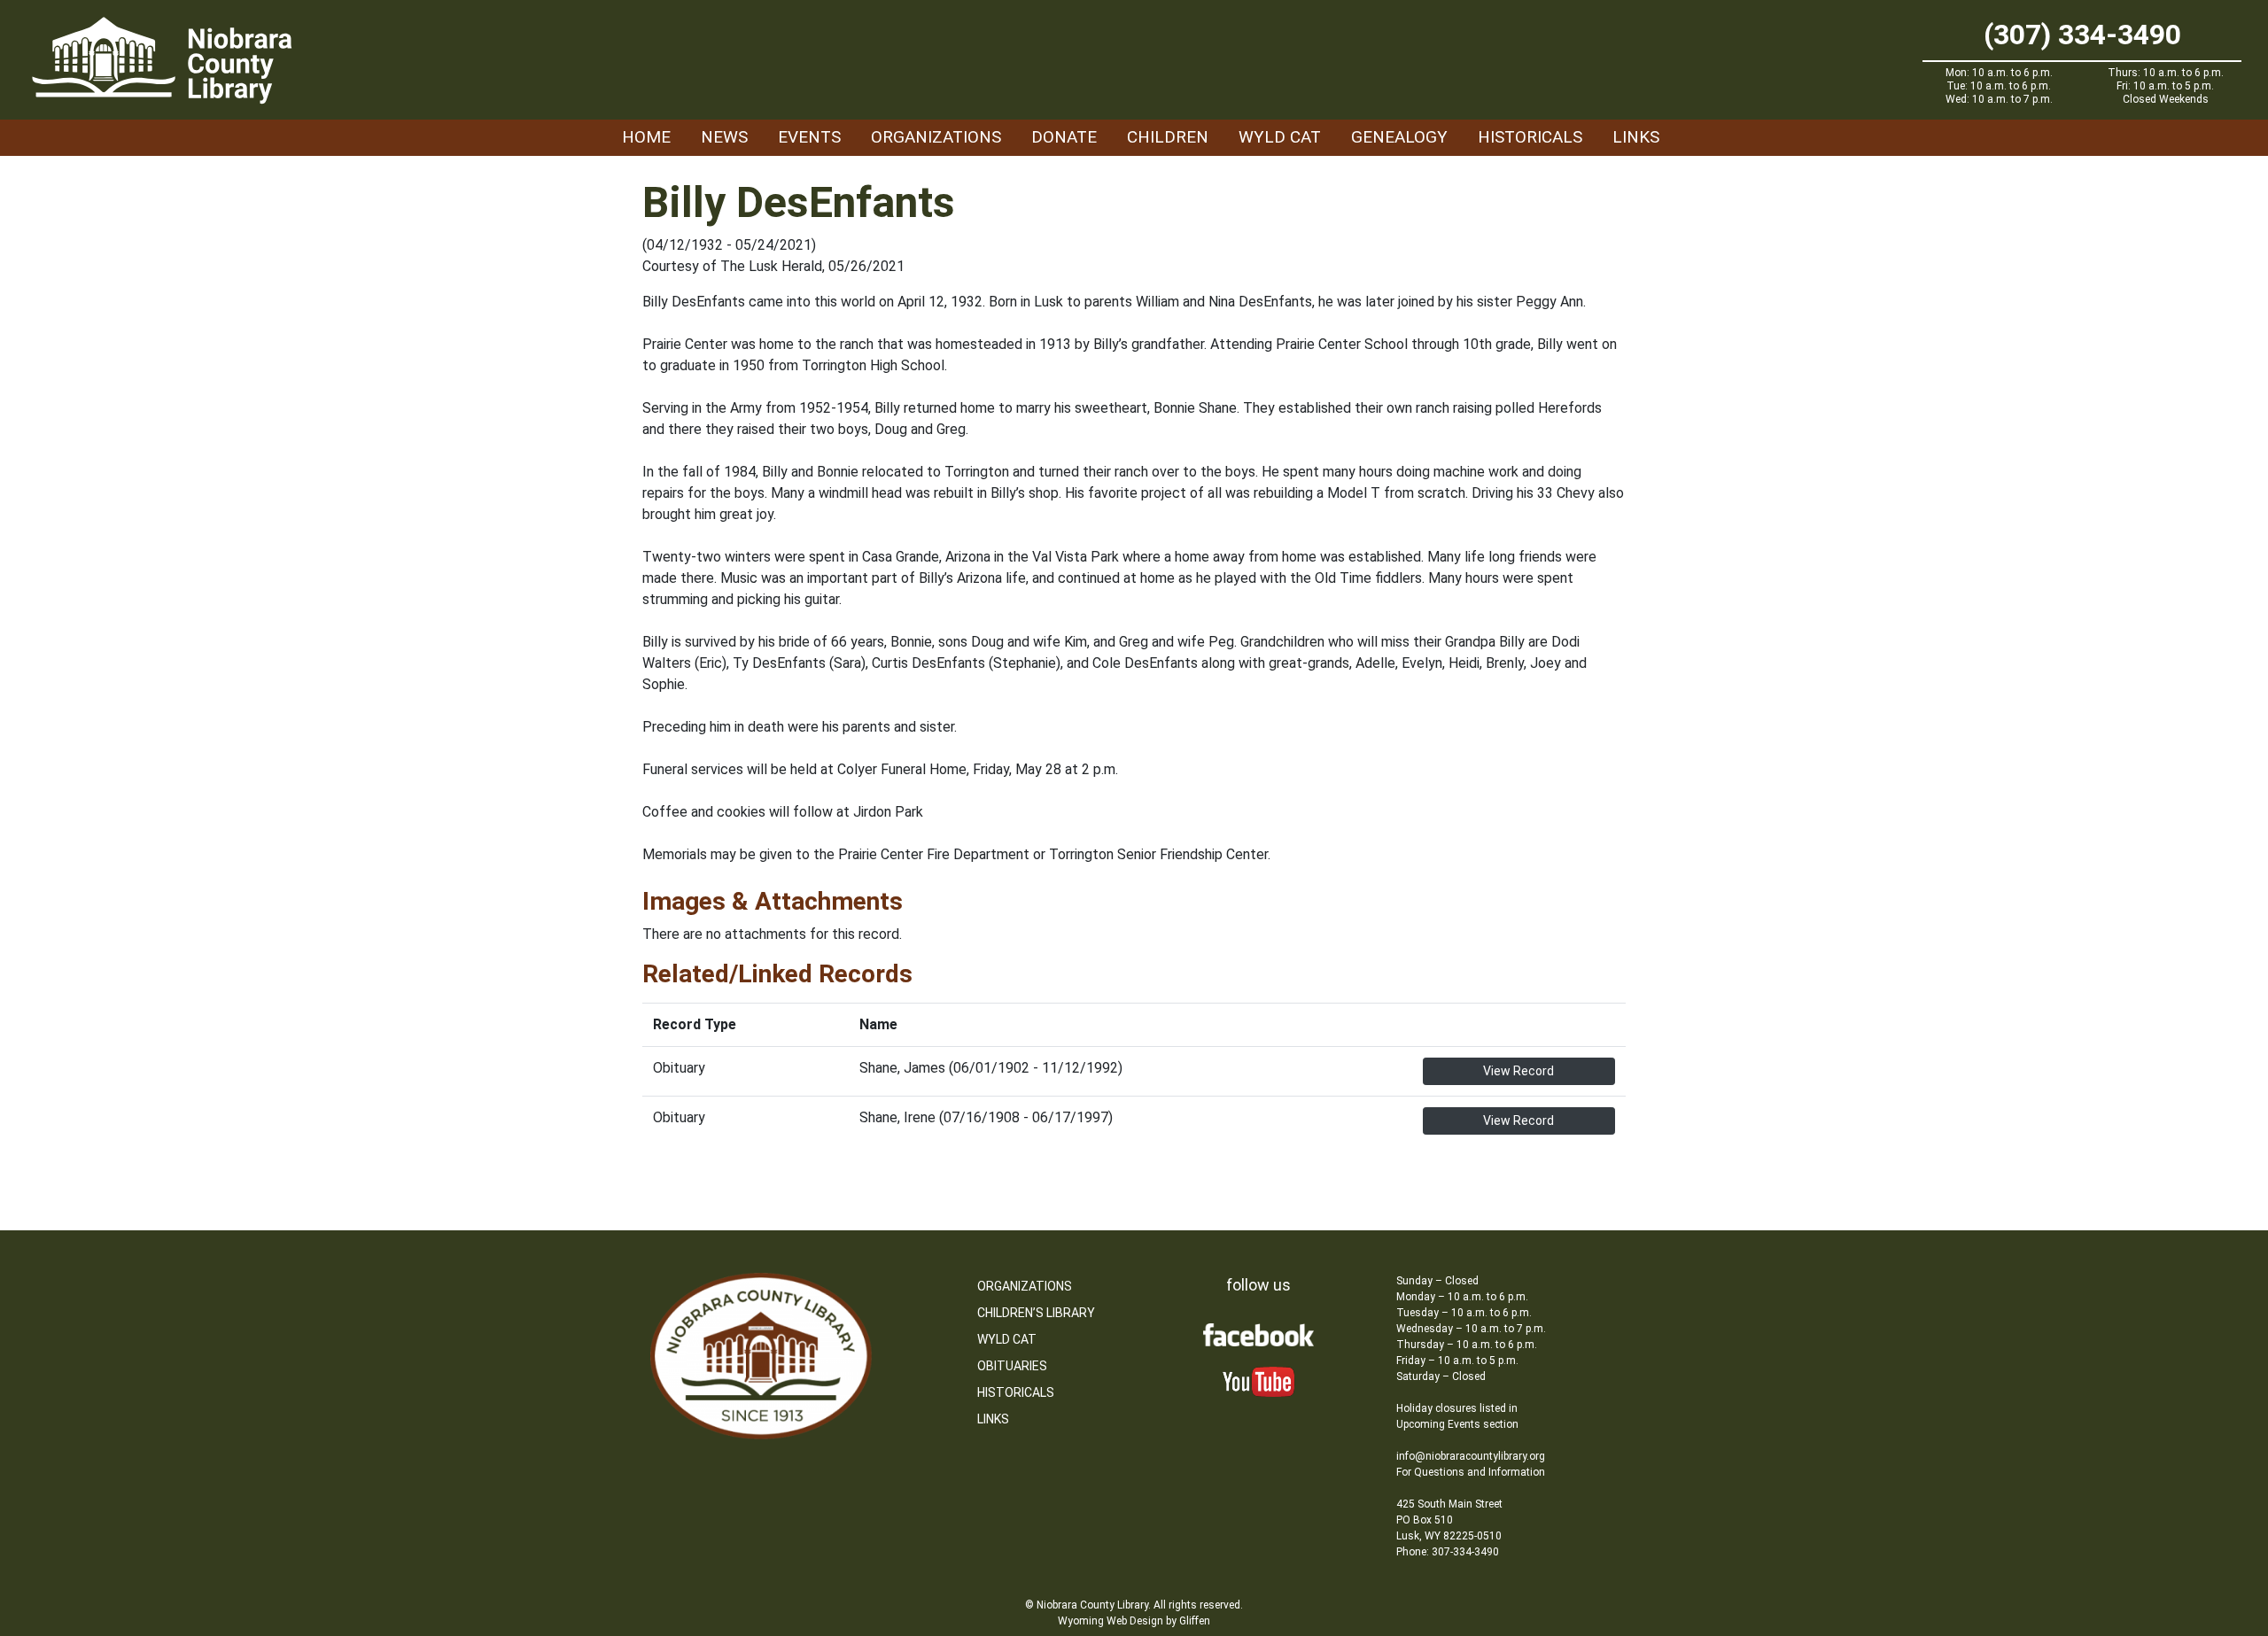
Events (809, 137)
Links (1636, 137)
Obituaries (1012, 1366)
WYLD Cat (1280, 137)
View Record (1518, 1071)
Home (646, 137)
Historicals (1530, 137)
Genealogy (1399, 137)
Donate (1064, 137)
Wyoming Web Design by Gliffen (1134, 1621)
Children (1168, 137)
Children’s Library (1036, 1313)
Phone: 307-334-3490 (1448, 1552)
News (724, 137)
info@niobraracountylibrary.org (1471, 1456)
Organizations (936, 137)
